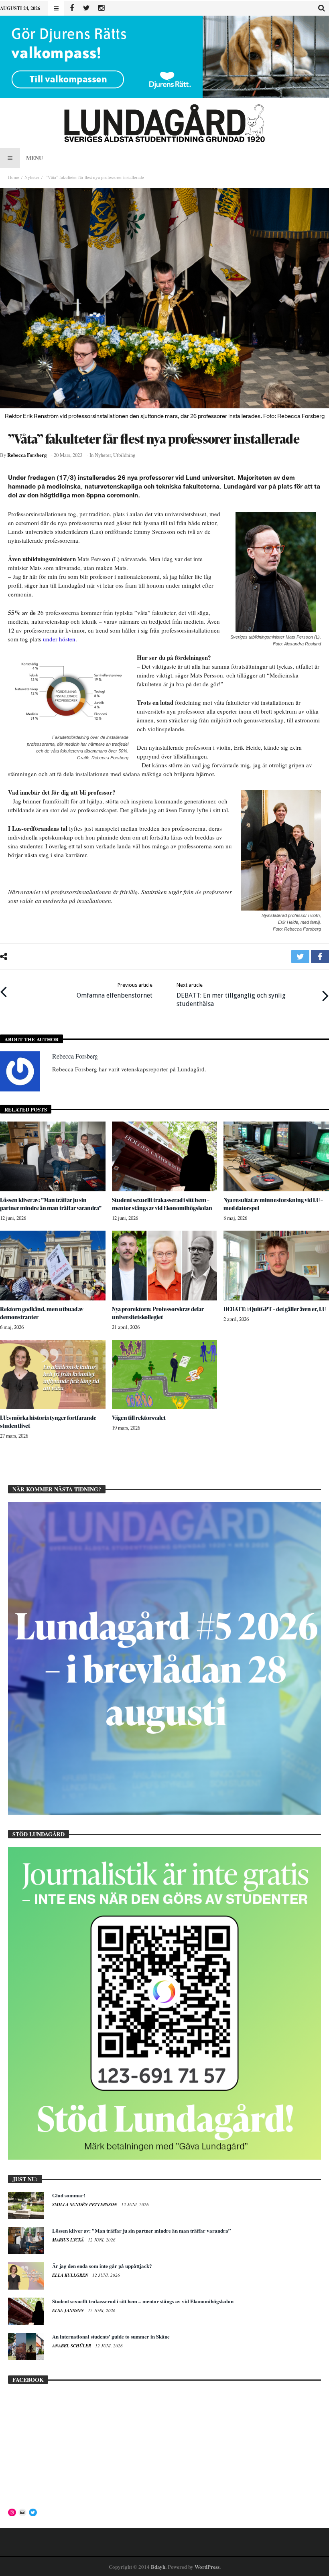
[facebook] (320, 956)
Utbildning (124, 455)
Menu (35, 158)
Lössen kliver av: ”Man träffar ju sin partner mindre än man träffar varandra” (51, 1204)
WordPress (207, 2567)
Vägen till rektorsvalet (139, 1418)
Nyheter (32, 177)
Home (14, 177)
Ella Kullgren (71, 2275)
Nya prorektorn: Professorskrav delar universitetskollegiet (158, 1313)
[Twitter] (86, 8)
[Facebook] (72, 8)
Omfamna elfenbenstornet (115, 991)
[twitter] (300, 956)
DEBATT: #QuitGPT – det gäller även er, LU (275, 1309)
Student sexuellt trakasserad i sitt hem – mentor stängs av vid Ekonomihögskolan (162, 1204)
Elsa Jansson (69, 2310)
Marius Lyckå (69, 2240)
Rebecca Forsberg (27, 455)
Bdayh (158, 2567)
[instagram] (101, 8)
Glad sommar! (69, 2195)
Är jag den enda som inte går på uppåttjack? (102, 2266)
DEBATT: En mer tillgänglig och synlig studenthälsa (231, 995)
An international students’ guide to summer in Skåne (111, 2336)
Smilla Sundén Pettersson (85, 2205)
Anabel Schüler (72, 2346)
